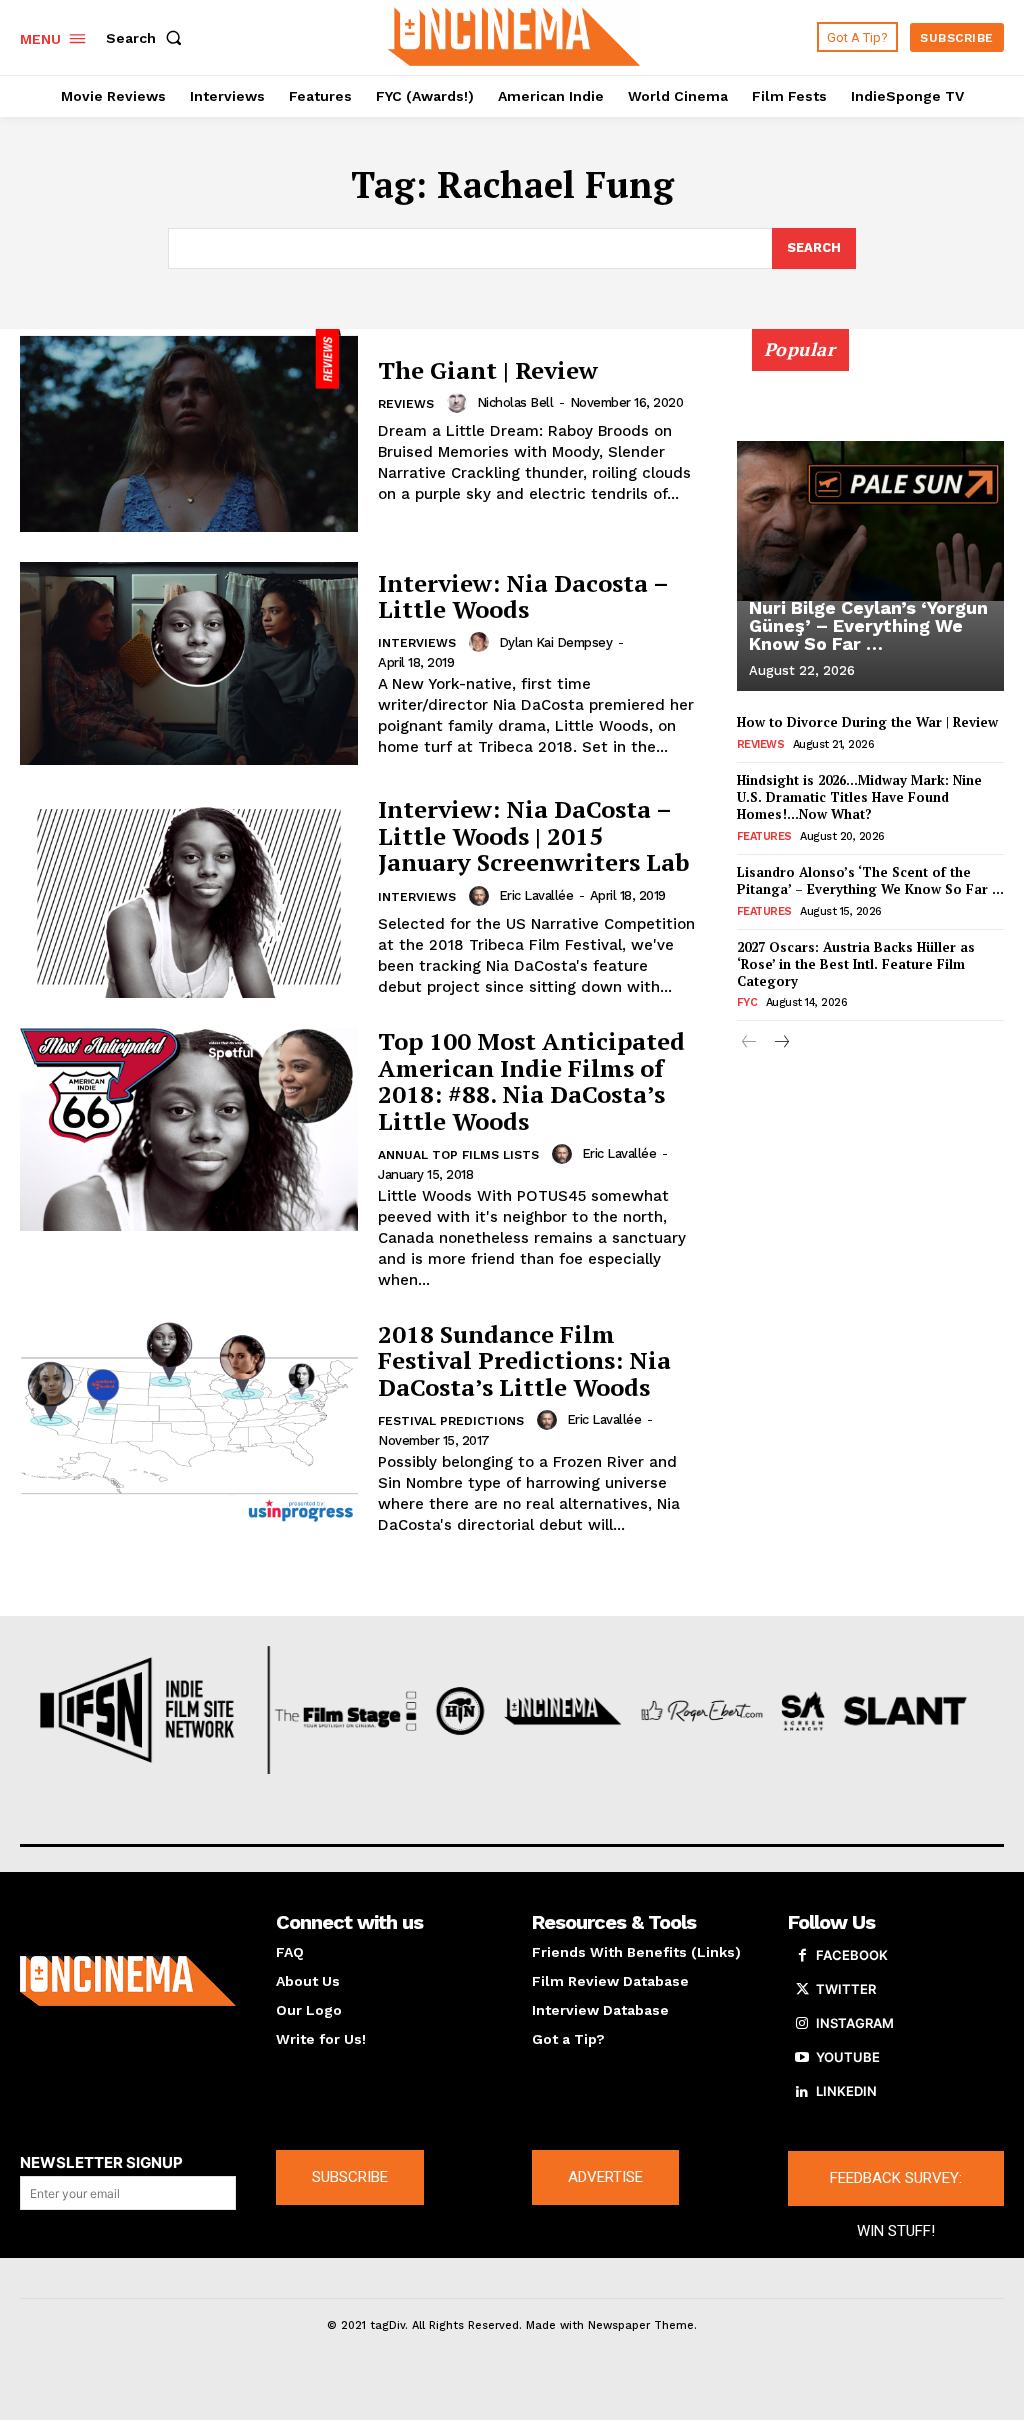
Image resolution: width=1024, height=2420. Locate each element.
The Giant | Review (488, 370)
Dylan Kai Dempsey (556, 642)
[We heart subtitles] (514, 35)
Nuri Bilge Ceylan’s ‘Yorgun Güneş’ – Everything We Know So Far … (868, 625)
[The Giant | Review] (189, 430)
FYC (747, 1002)
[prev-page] (749, 1043)
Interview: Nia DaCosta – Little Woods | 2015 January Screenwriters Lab (533, 835)
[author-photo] (460, 403)
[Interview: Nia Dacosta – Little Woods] (189, 663)
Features (764, 836)
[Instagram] (802, 2024)
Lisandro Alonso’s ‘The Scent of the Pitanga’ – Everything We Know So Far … (870, 880)
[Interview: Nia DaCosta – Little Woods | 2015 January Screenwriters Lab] (189, 896)
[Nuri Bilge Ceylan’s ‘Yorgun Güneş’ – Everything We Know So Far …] (870, 521)
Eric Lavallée (536, 895)
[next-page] (781, 1043)
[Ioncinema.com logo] (128, 1981)
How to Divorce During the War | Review (867, 722)
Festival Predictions (451, 1421)
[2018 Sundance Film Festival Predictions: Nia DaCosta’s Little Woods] (189, 1422)
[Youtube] (802, 2058)
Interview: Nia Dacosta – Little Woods (523, 596)
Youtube (848, 2057)
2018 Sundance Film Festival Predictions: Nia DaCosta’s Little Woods (524, 1360)
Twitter (846, 1989)
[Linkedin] (802, 2092)
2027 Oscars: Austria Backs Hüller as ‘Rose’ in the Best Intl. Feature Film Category (856, 964)
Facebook (852, 1955)
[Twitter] (802, 1990)
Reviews (406, 404)
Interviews (417, 643)
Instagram (855, 2023)
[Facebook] (802, 1956)
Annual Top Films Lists (458, 1155)
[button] (148, 38)
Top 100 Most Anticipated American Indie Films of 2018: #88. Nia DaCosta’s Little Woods (531, 1080)
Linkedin (846, 2091)
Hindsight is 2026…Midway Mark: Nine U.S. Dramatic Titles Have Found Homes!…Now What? (859, 797)
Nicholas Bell (515, 402)
